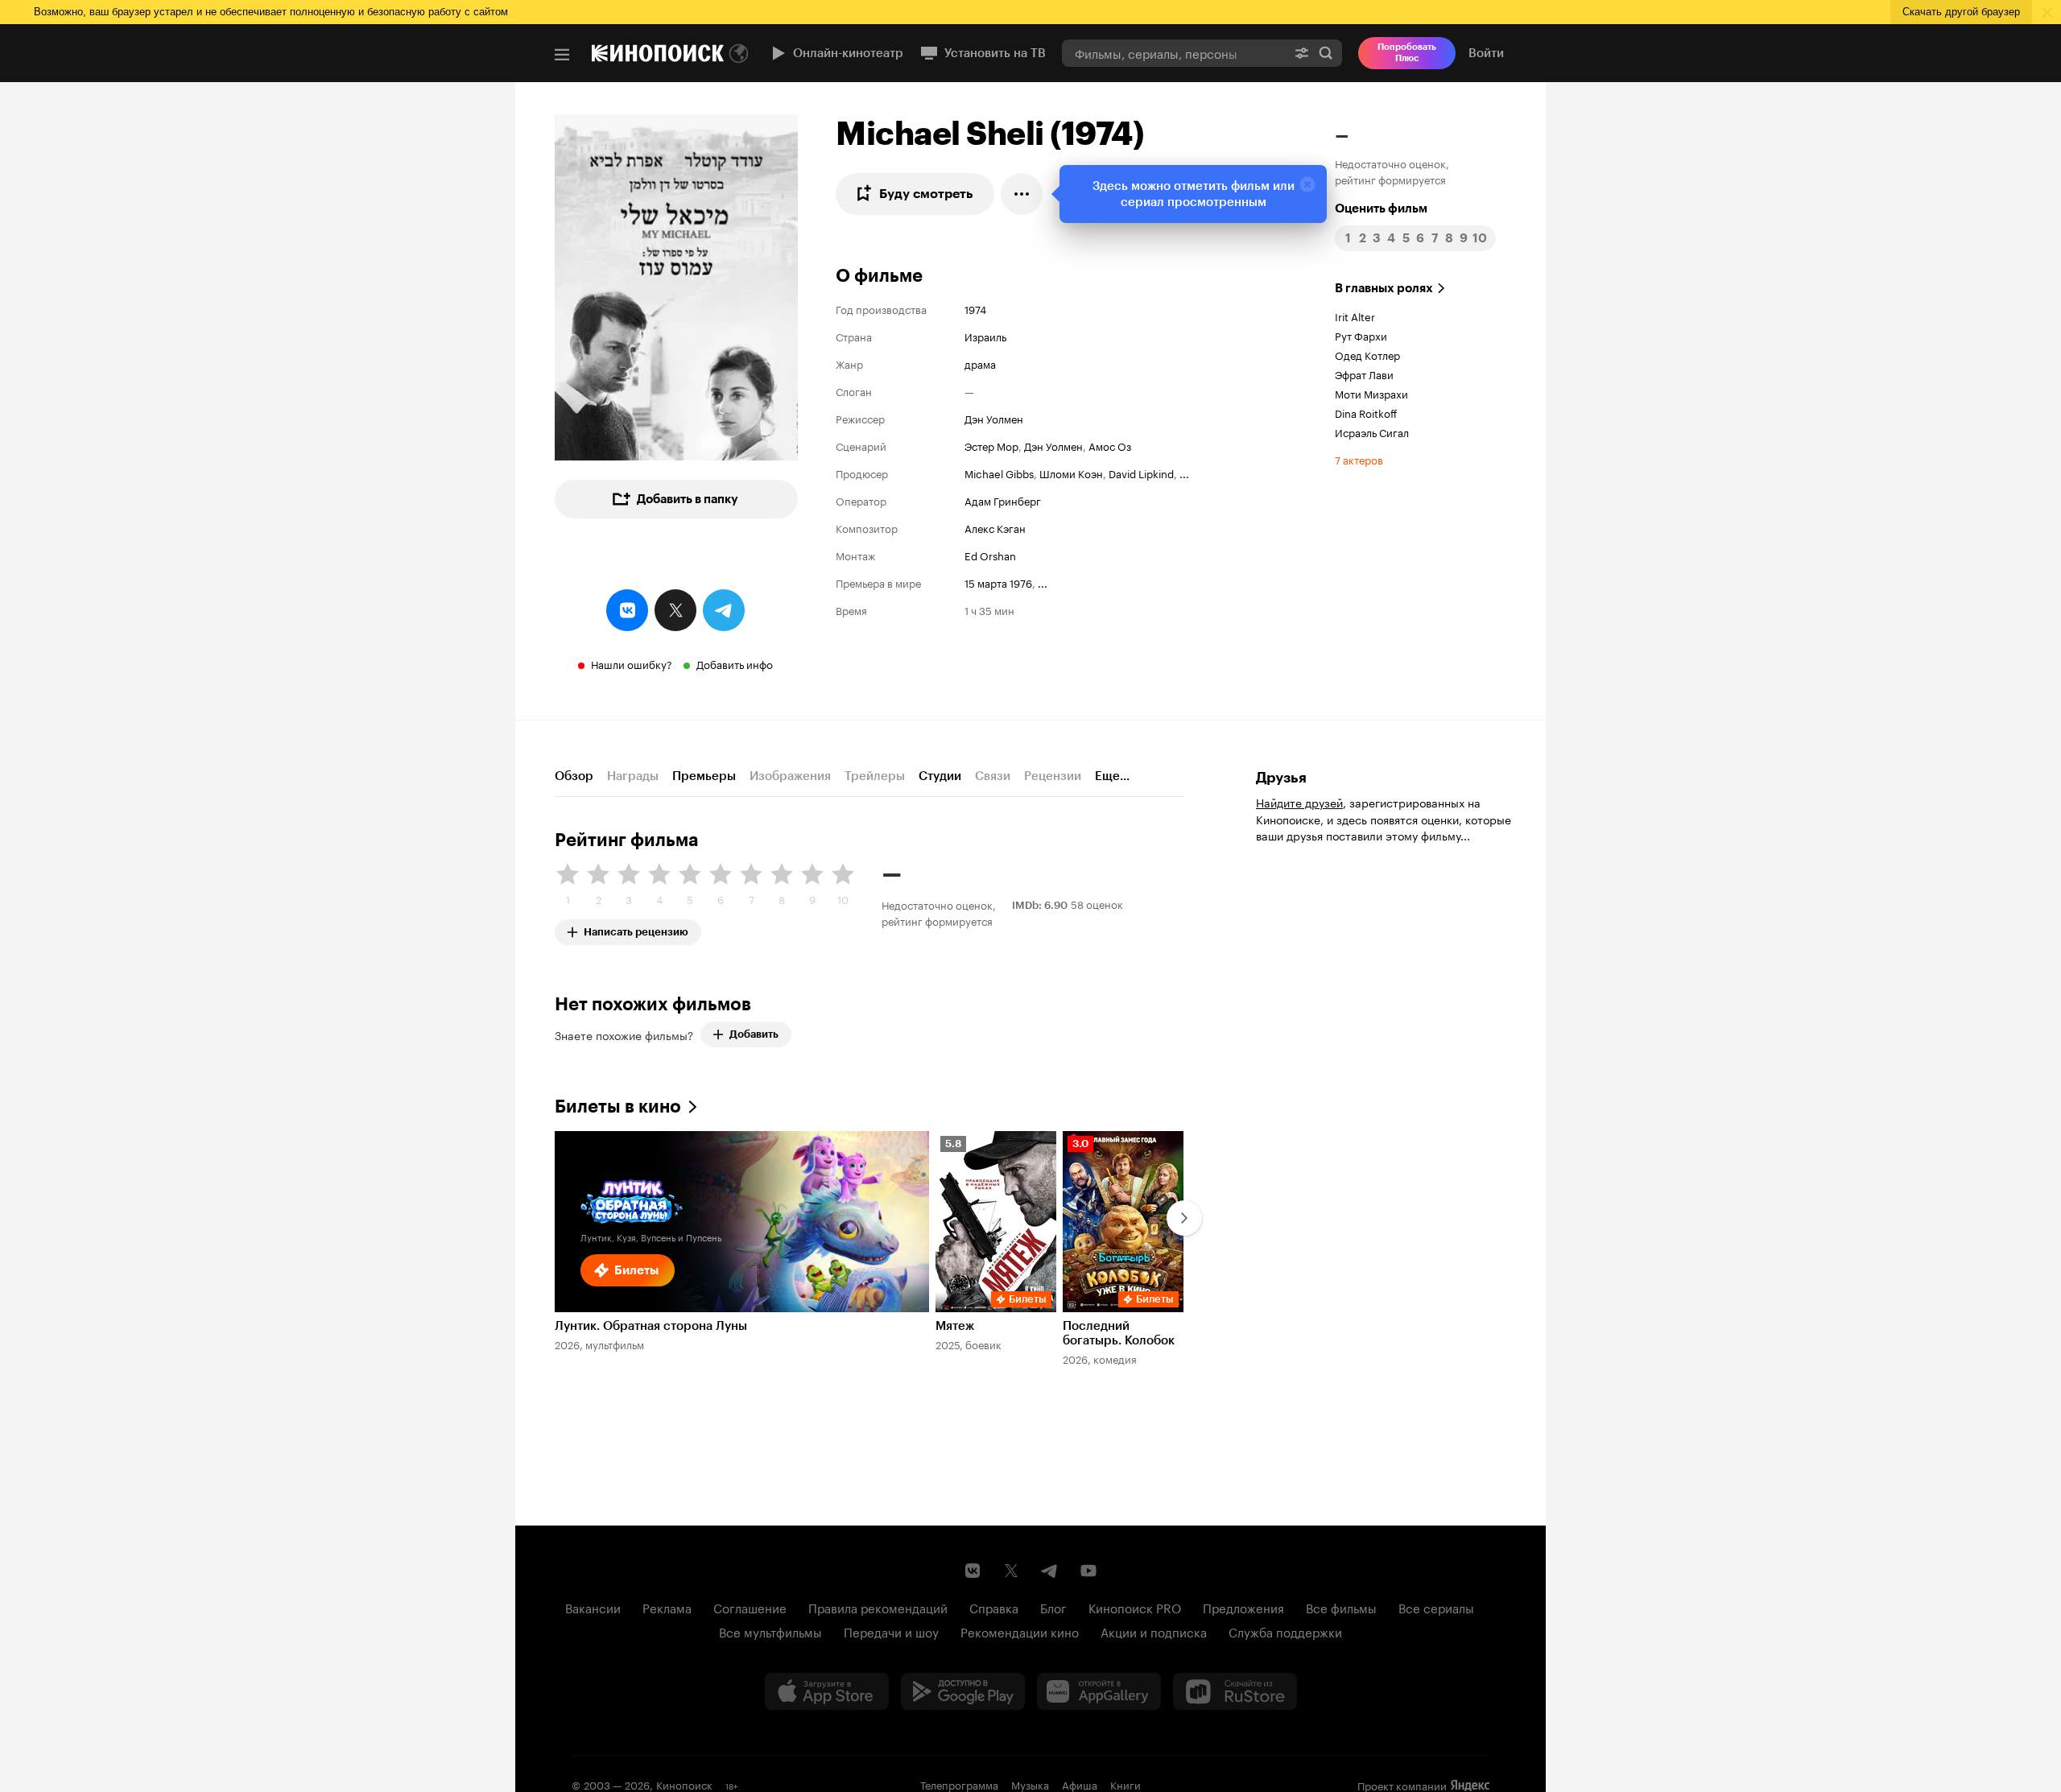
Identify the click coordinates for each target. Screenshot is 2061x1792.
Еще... (1112, 776)
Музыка (1030, 1784)
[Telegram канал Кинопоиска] (1050, 1571)
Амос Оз (1110, 445)
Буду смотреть (926, 194)
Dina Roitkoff (1366, 412)
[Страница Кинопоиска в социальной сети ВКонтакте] (973, 1571)
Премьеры (704, 776)
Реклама (667, 1607)
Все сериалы (1436, 1607)
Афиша (1080, 1784)
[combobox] (1174, 53)
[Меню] (562, 55)
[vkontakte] (627, 610)
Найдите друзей (1299, 802)
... (1184, 473)
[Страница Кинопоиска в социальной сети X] (1011, 1571)
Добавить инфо (735, 663)
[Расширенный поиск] (1302, 53)
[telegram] (724, 610)
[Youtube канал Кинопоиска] (1088, 1571)
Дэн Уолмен (994, 418)
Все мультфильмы (770, 1631)
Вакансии (593, 1607)
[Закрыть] (1307, 184)
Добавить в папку (688, 499)
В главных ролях (1384, 288)
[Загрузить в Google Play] (963, 1691)
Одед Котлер (1367, 354)
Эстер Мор (991, 445)
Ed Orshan (990, 555)
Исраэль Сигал (1372, 431)
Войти (1486, 53)
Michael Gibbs (999, 473)
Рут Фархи (1361, 335)
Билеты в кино (618, 1107)
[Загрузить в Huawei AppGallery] (1099, 1691)
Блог (1053, 1607)
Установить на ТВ (995, 53)
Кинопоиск (684, 1784)
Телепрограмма (959, 1784)
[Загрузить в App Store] (827, 1691)
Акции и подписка (1154, 1631)
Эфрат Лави (1364, 374)
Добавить (754, 1034)
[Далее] (1184, 1218)
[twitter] (675, 610)
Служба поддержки (1285, 1631)
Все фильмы (1341, 1607)
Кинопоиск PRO (1135, 1607)
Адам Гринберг (1003, 500)
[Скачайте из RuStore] (1235, 1691)
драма (980, 363)
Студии (940, 776)
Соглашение (750, 1607)
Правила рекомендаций (878, 1607)
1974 (975, 308)
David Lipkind (1141, 473)
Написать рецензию (636, 929)
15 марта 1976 (998, 582)
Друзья (1281, 778)
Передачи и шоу (891, 1631)
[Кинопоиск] (658, 53)
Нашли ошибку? (632, 663)
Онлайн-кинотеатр (848, 53)
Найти (1326, 53)
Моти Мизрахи (1371, 393)
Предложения (1243, 1607)
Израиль (985, 336)
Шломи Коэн (1071, 473)
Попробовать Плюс (1407, 53)
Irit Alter (1355, 316)
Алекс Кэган (995, 527)
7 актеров (1359, 459)
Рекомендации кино (1020, 1631)
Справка (994, 1607)
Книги (1125, 1784)
